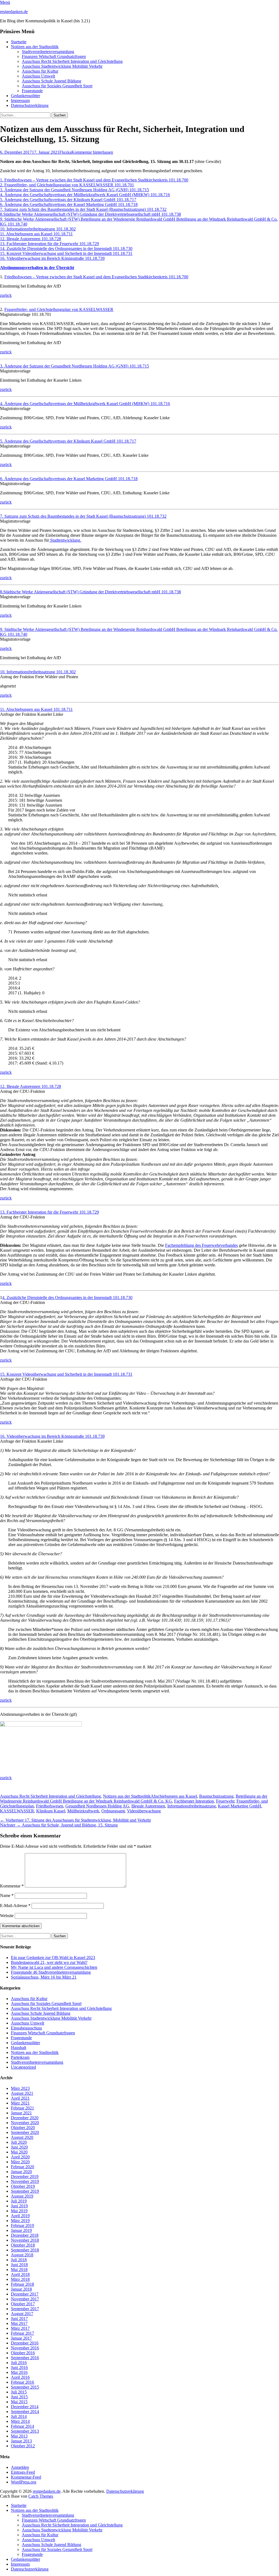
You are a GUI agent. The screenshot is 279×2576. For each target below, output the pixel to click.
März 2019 (20, 2221)
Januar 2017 (21, 2338)
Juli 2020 (19, 2142)
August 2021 (22, 2093)
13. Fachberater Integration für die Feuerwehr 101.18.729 (49, 244)
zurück (6, 295)
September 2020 (25, 2132)
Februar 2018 (22, 2284)
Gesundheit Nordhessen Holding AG (97, 1806)
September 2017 (25, 2309)
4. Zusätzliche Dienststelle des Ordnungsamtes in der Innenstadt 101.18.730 (67, 1298)
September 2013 (25, 2431)
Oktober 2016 (23, 2353)
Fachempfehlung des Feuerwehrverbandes (201, 1245)
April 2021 (20, 2098)
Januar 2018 (21, 2289)
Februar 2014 (22, 2426)
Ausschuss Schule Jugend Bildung (51, 81)
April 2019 (20, 2216)
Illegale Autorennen (148, 1806)
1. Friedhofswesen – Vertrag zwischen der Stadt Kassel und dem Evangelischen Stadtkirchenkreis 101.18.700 (94, 180)
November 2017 (25, 2299)
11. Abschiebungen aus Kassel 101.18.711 (36, 234)
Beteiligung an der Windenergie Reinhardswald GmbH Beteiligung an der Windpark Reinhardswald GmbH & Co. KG (134, 1799)
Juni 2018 (19, 2265)
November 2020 (25, 2123)
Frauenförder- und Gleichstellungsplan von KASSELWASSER (59, 309)
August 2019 (22, 2196)
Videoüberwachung (144, 1811)
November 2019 (25, 2181)
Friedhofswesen (50, 1806)
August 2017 (22, 2314)
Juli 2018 (19, 2260)
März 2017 (20, 2328)
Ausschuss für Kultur (40, 71)
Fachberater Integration (194, 1801)
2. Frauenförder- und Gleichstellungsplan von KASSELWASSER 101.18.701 (67, 185)
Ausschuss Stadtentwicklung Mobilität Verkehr (62, 66)
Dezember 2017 (25, 2294)
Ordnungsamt (113, 1811)
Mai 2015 (19, 2402)
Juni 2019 (19, 2206)
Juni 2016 (19, 2367)
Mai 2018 (19, 2270)
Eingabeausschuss (26, 2028)
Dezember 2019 (25, 2177)
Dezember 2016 (25, 2343)
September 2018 (25, 2250)
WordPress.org (24, 2482)
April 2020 (20, 2157)
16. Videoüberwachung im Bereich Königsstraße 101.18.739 (52, 258)
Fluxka (65, 152)
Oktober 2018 (23, 2245)
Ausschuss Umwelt (38, 76)
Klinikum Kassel (51, 1811)
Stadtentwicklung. (65, 540)
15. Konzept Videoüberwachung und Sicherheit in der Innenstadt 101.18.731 (66, 253)
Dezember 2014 (25, 2407)
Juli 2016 (19, 2363)
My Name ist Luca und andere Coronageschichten (54, 1967)
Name (7, 1895)
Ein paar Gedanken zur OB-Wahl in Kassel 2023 (53, 1958)
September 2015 (25, 2387)
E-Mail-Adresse (15, 1906)
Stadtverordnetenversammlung (48, 52)
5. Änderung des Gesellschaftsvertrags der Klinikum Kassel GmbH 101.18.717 (68, 200)
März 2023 (20, 2088)
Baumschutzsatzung (216, 1796)
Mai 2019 (19, 2211)
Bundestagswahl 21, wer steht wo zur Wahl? (49, 1962)
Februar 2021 (22, 2108)
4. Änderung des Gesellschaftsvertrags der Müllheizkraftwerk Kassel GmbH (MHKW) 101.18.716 (85, 195)
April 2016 (20, 2377)
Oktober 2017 (23, 2304)
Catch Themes (41, 2496)
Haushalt (19, 2048)
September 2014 (25, 2412)
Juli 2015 (19, 2392)
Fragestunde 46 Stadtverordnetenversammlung (51, 1972)
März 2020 (20, 2162)
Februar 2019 (22, 2225)
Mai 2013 (19, 2436)
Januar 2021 (21, 2113)
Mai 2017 (19, 2323)
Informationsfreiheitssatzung (192, 1806)
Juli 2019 (19, 2201)
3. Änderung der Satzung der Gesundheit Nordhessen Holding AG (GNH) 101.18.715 (75, 190)
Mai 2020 (19, 2152)
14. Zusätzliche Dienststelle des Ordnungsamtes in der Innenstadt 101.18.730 (66, 249)
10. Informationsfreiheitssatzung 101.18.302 (38, 229)
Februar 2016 (22, 2382)
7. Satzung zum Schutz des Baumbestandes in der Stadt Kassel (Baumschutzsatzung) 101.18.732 (83, 209)
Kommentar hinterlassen (92, 152)
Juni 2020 (19, 2147)
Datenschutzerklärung (30, 105)
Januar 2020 (21, 2172)
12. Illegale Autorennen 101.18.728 (31, 239)
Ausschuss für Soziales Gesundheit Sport (57, 86)
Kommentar (12, 1886)
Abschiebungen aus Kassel (174, 1796)
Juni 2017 (19, 2319)
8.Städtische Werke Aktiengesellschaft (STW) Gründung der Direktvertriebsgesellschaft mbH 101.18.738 (90, 214)
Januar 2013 (21, 2441)
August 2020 (22, 2137)
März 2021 (20, 2103)
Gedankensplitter (25, 96)
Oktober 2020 (23, 2128)
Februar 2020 (22, 2167)
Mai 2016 (19, 2372)
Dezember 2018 (25, 2235)
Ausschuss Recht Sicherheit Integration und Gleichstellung (72, 61)
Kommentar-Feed (26, 2477)
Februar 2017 (22, 2333)
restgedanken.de (14, 12)
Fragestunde (32, 91)
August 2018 (22, 2255)
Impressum (20, 101)
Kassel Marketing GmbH (240, 1806)
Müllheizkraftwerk (83, 1811)
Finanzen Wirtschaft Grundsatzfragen (54, 56)
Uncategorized (23, 2067)
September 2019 (25, 2191)
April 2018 (20, 2274)
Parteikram (20, 2057)
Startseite (19, 42)
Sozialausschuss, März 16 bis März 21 (44, 1977)
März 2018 (20, 2279)
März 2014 (20, 2421)
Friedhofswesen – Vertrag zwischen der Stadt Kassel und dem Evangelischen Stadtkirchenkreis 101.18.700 (96, 277)
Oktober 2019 (23, 2186)
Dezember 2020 (25, 2118)
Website (7, 1916)
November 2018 (25, 2240)
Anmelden (20, 2467)
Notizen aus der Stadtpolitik (35, 47)
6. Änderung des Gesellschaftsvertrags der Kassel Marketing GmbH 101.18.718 (69, 204)
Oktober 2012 (23, 2446)
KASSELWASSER (17, 1811)
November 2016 (25, 2348)
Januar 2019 (21, 2230)
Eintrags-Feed (23, 2472)
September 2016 (25, 2358)
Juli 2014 (19, 2416)
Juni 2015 (19, 2397)
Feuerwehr (225, 1801)
